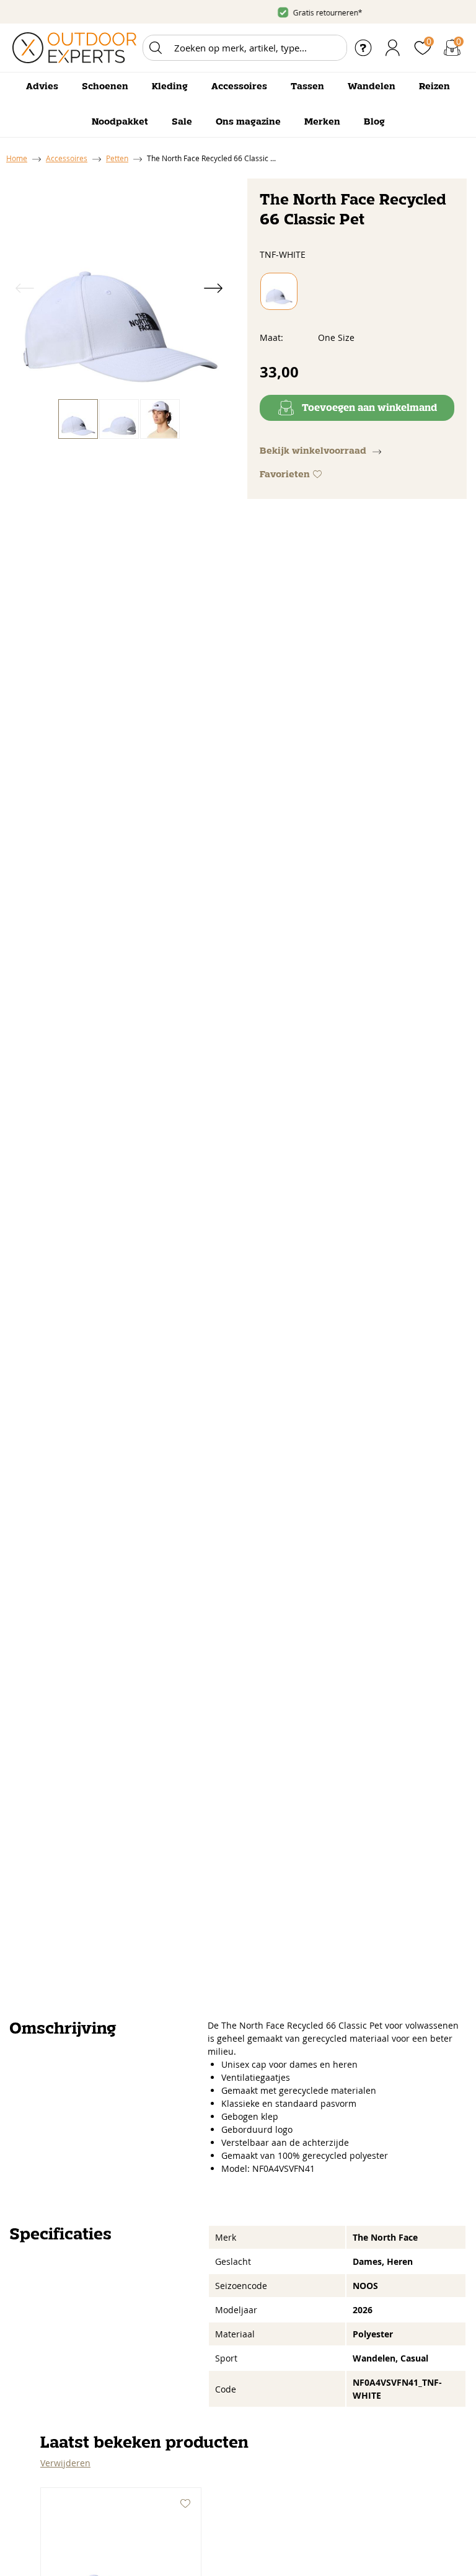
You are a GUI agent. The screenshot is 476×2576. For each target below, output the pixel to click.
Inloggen (393, 48)
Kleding (170, 87)
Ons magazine (248, 122)
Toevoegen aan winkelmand (369, 408)
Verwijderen (65, 2463)
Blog (374, 122)
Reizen (434, 87)
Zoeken (156, 48)
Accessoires (239, 87)
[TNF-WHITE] (279, 291)
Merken (322, 122)
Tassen (307, 87)
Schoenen (105, 87)
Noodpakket (120, 122)
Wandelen (372, 87)
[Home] (74, 48)
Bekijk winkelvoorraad (313, 451)
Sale (182, 122)
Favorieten (285, 475)
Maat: (271, 337)
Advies (42, 87)
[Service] (363, 48)
